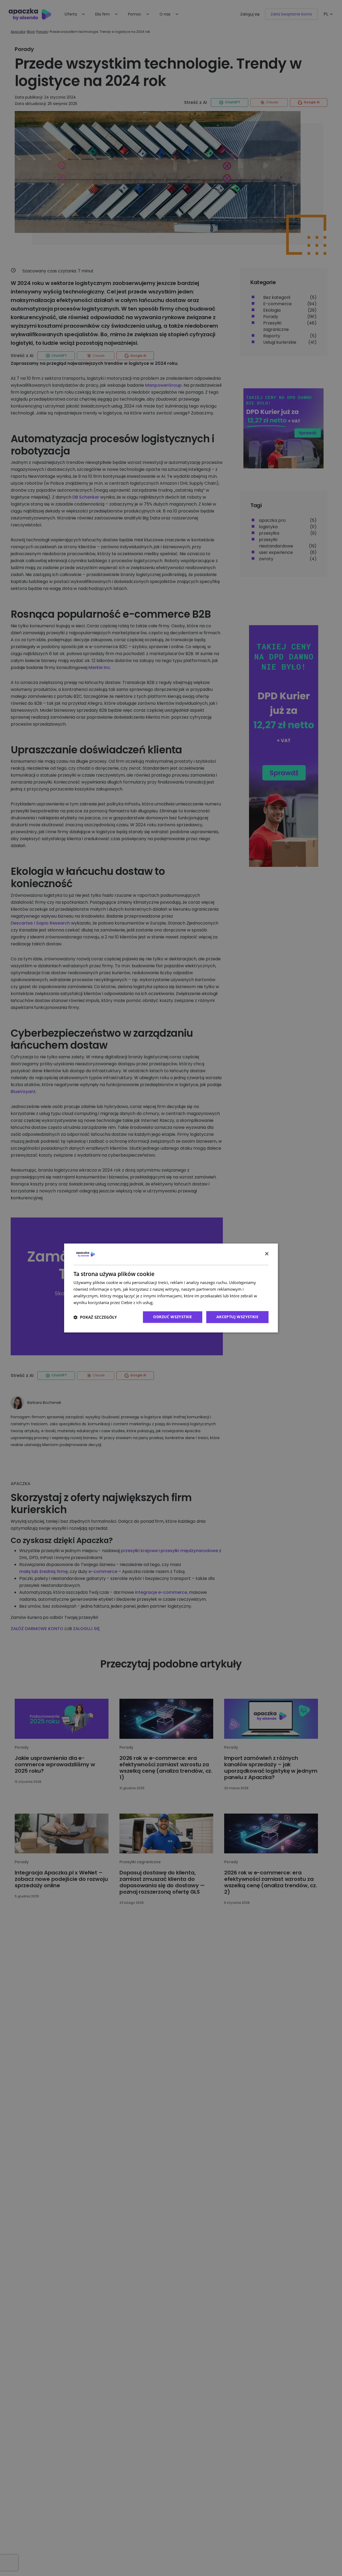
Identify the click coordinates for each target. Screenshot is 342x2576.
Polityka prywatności (174, 1302)
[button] (95, 1317)
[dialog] (171, 1288)
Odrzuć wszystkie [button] (172, 1317)
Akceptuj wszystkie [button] (237, 1317)
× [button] (267, 1254)
